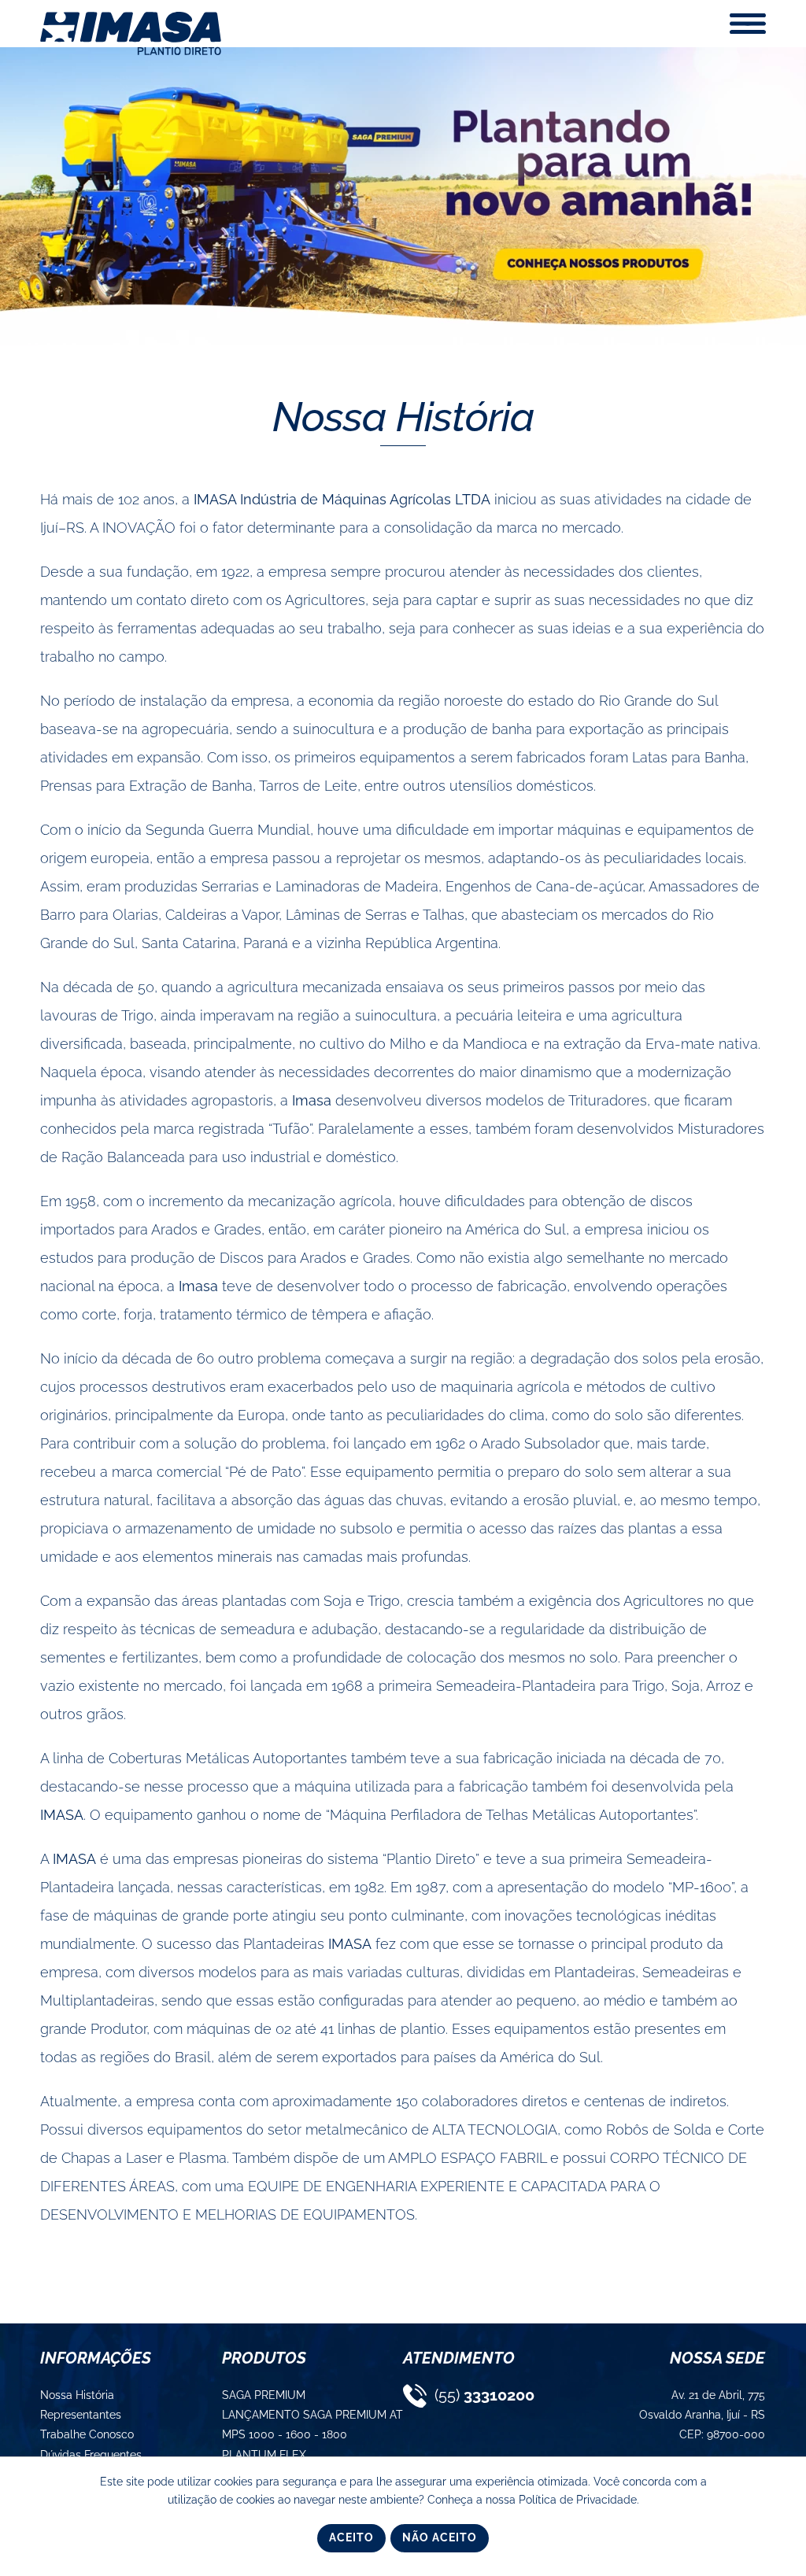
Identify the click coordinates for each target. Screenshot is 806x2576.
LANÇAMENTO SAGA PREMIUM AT (312, 2415)
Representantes (81, 2415)
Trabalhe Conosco (87, 2434)
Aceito (351, 2537)
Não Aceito (440, 2537)
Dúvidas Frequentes (91, 2455)
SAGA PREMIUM (264, 2395)
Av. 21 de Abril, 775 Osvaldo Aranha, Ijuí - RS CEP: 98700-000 (703, 2415)
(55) (482, 2395)
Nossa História (403, 417)
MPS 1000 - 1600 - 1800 (285, 2434)
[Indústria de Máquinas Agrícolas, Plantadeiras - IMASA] (131, 52)
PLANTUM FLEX (264, 2455)
